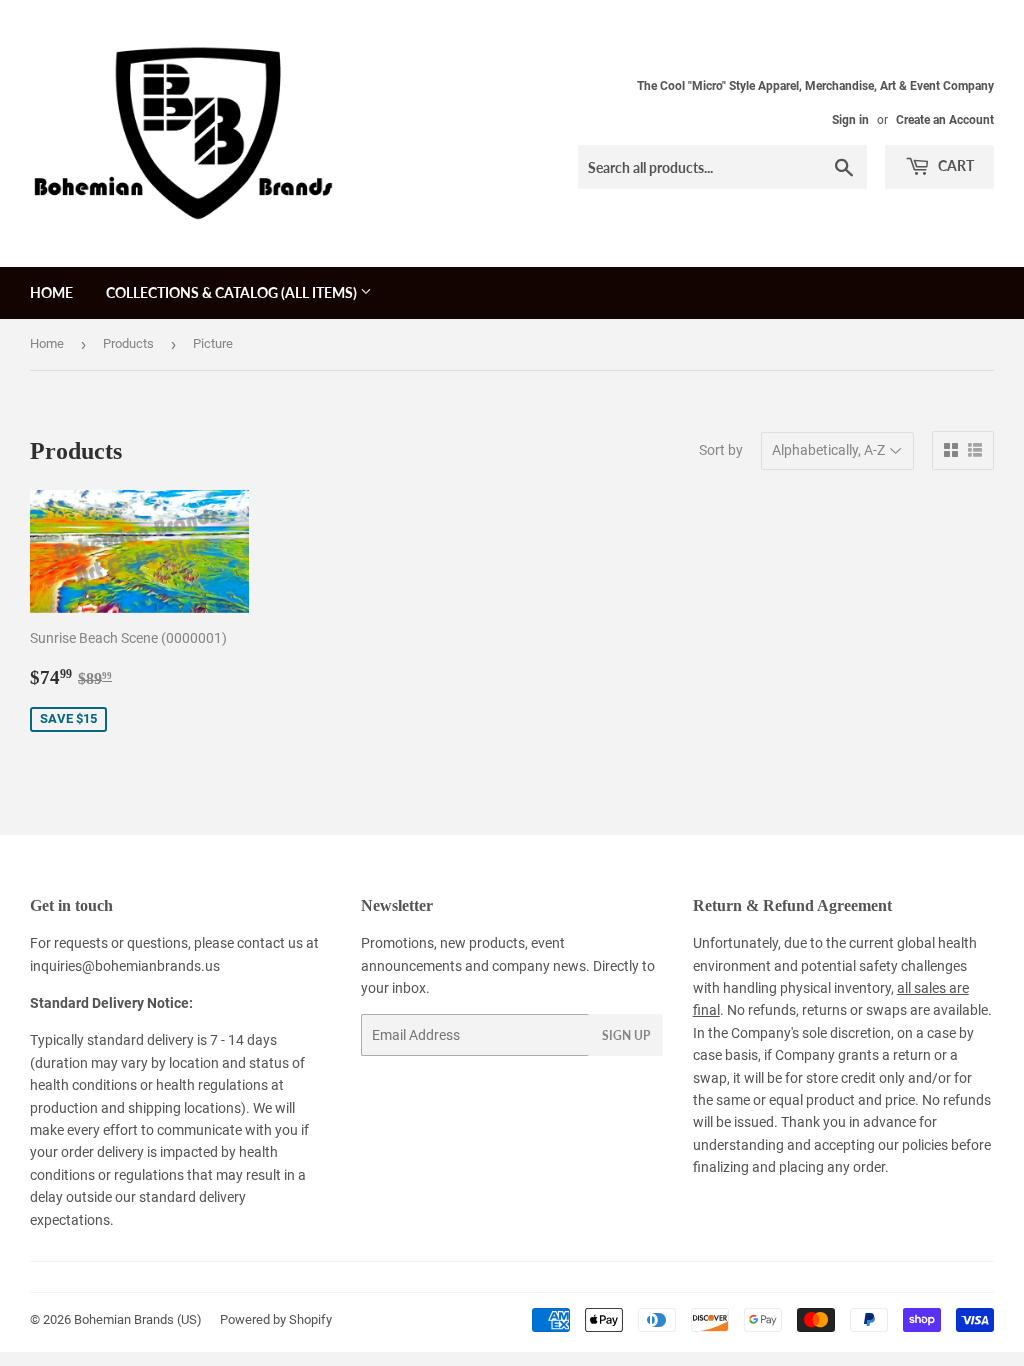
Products (128, 343)
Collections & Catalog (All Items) (233, 292)
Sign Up (626, 1035)
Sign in (850, 120)
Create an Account (945, 120)
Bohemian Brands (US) (138, 1319)
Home (51, 292)
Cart (954, 165)
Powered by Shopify (276, 1319)
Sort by (721, 450)
